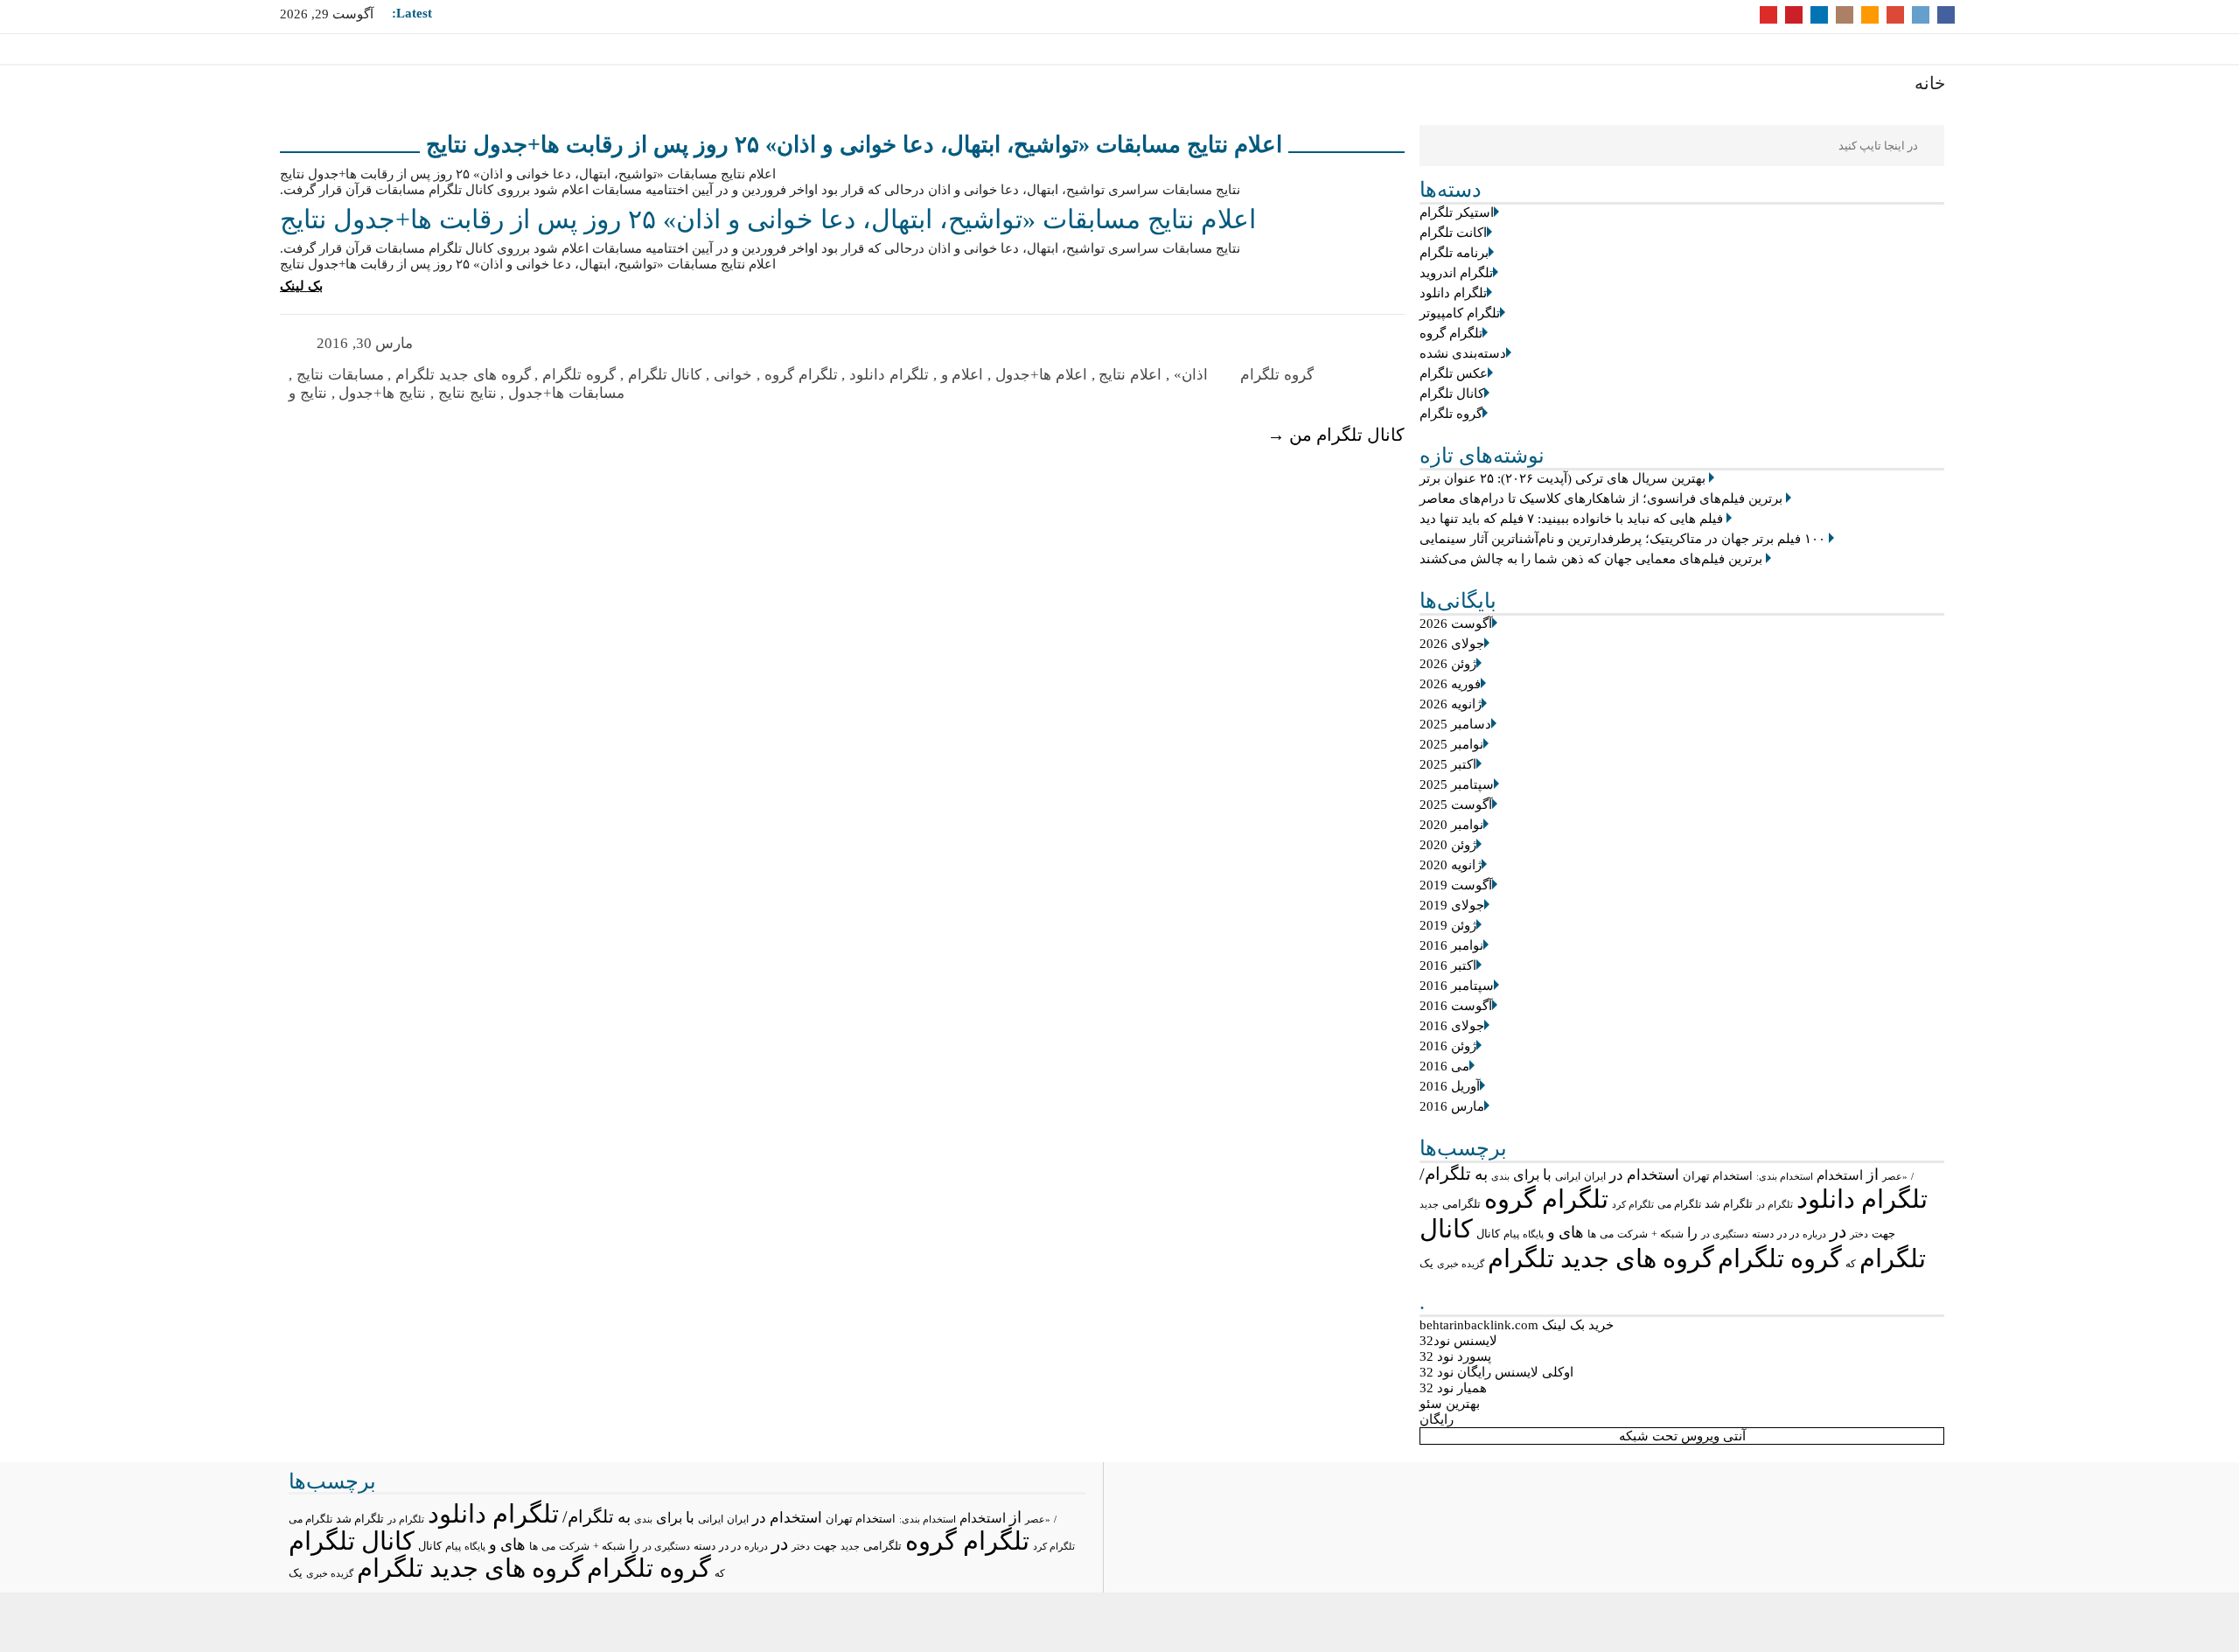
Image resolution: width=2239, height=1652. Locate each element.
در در (1788, 1234)
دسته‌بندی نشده (1463, 353)
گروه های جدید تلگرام (1601, 1258)
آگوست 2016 (1456, 1006)
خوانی (733, 375)
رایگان (1437, 1419)
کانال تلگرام (1452, 394)
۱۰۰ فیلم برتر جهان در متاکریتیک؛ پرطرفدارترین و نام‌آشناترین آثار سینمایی (1622, 539)
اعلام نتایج (1130, 375)
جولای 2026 (1452, 644)
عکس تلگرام (1454, 373)
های (1571, 1232)
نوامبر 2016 (1451, 945)
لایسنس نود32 (1458, 1341)
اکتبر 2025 (1448, 764)
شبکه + (1667, 1234)
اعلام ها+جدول (1041, 375)
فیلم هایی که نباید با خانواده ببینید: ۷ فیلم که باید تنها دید (1571, 519)
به (1481, 1174)
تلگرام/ (1445, 1174)
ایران (1595, 1176)
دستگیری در (1725, 1234)
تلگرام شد (1729, 1204)
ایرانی (1568, 1177)
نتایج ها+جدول (382, 393)
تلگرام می (1679, 1204)
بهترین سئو (1450, 1404)
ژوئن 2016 (1448, 1046)
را (1692, 1233)
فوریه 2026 (1450, 684)
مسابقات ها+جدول (566, 393)
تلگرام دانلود (1453, 293)
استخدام (1840, 1175)
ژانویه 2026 (1451, 704)
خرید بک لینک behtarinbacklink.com (1517, 1325)
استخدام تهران (1718, 1176)
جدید (1429, 1204)
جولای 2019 (1452, 905)
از (1873, 1175)
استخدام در (1644, 1175)
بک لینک (301, 286)
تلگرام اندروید (1456, 273)
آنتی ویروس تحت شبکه (1682, 1436)
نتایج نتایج (467, 393)
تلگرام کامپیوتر (1460, 313)
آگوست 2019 (1456, 885)
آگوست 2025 (1456, 805)
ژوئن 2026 (1448, 664)
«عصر (1895, 1176)
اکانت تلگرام (1453, 233)
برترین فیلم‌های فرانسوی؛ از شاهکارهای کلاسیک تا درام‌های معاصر (1601, 498)
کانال (1488, 1234)
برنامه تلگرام (1454, 253)
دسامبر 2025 (1455, 724)
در (1838, 1231)
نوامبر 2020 (1451, 825)
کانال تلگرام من (1336, 435)
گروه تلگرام (1451, 414)
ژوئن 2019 (1448, 925)
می (1607, 1234)
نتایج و (308, 393)
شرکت (1632, 1234)
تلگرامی (1461, 1204)
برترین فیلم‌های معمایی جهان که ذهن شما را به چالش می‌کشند (1591, 559)
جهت (1883, 1234)
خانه (1930, 83)
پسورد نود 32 (1455, 1356)
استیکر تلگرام (1457, 213)
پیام (1511, 1234)
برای (1526, 1175)
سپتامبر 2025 (1457, 784)
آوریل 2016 (1450, 1086)
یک (1426, 1264)
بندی (1500, 1176)
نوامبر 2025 (1451, 744)
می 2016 (1444, 1066)
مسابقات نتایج (340, 375)
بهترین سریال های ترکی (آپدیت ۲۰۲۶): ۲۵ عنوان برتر (1562, 478)
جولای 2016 (1452, 1026)
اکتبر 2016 (1448, 965)
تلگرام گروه (1451, 333)
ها (1592, 1234)
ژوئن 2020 (1448, 845)
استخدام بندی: (1785, 1176)
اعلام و (963, 375)
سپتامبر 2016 (1457, 986)
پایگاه (1533, 1234)
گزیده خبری (1461, 1264)
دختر (1859, 1234)
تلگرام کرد (1633, 1204)
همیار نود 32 (1453, 1388)
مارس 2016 (1452, 1106)
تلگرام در (1775, 1204)
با (1547, 1175)
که (1851, 1264)
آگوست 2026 (1456, 624)
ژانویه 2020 (1451, 865)
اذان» (1191, 375)
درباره (1814, 1234)
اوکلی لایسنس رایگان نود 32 (1496, 1372)
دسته (1763, 1234)
